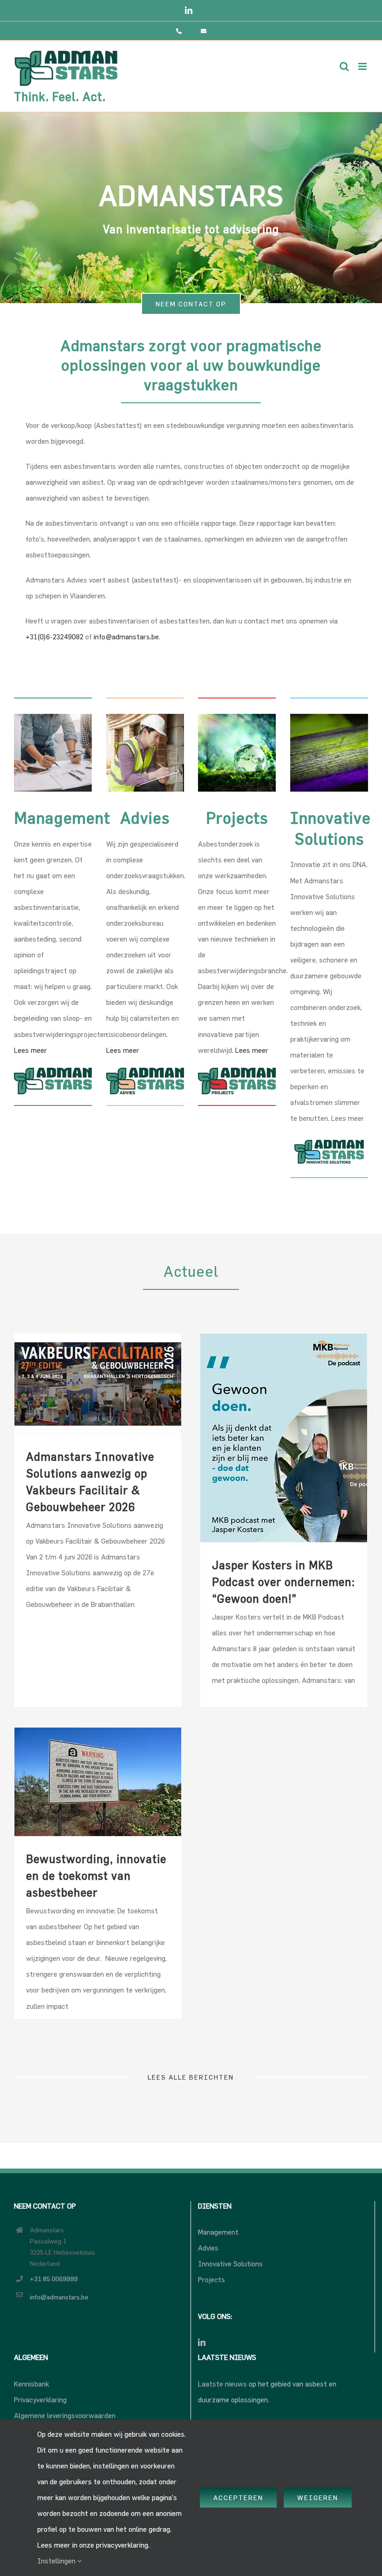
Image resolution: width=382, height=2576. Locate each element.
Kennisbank (31, 2384)
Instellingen (57, 2561)
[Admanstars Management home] (53, 717)
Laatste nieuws (222, 2384)
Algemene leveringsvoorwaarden (65, 2416)
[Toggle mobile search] (344, 66)
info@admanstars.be (126, 637)
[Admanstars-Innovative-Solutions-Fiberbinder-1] (329, 717)
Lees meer (31, 1050)
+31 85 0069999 (54, 2279)
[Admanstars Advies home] (145, 717)
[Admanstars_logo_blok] (53, 1071)
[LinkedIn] (202, 2342)
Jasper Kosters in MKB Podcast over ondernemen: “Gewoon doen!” (283, 1582)
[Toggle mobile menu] (363, 66)
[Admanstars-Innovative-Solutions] (329, 1139)
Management (218, 2232)
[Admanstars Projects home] (237, 717)
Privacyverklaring (40, 2400)
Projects (211, 2280)
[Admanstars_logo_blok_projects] (237, 1071)
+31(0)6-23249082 (55, 637)
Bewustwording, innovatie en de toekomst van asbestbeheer (96, 1876)
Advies (208, 2248)
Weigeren (318, 2498)
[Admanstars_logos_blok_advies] (145, 1071)
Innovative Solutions (230, 2264)
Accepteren (238, 2498)
